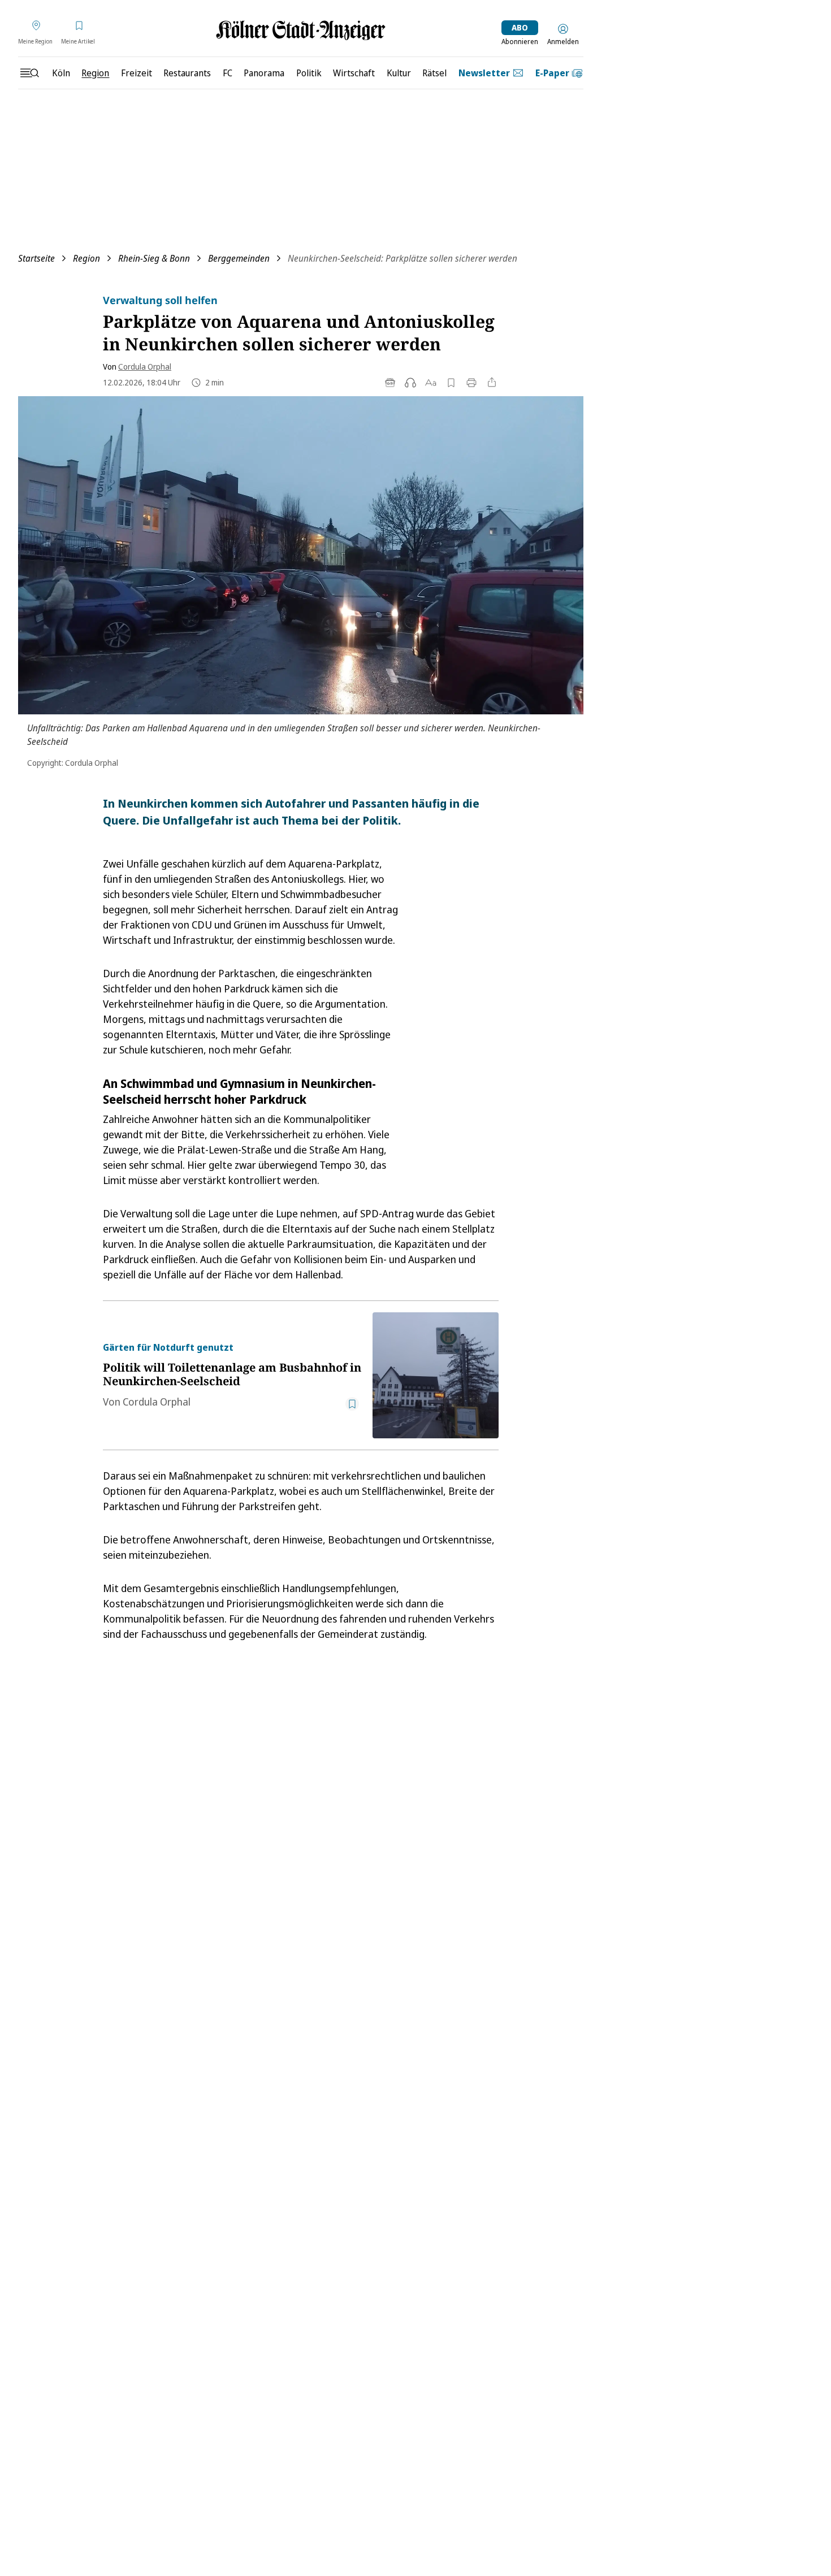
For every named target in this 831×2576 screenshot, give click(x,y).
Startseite (36, 258)
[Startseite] (301, 30)
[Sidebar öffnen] (29, 73)
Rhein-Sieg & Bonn (154, 258)
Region (86, 258)
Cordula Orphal (145, 367)
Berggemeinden (239, 258)
